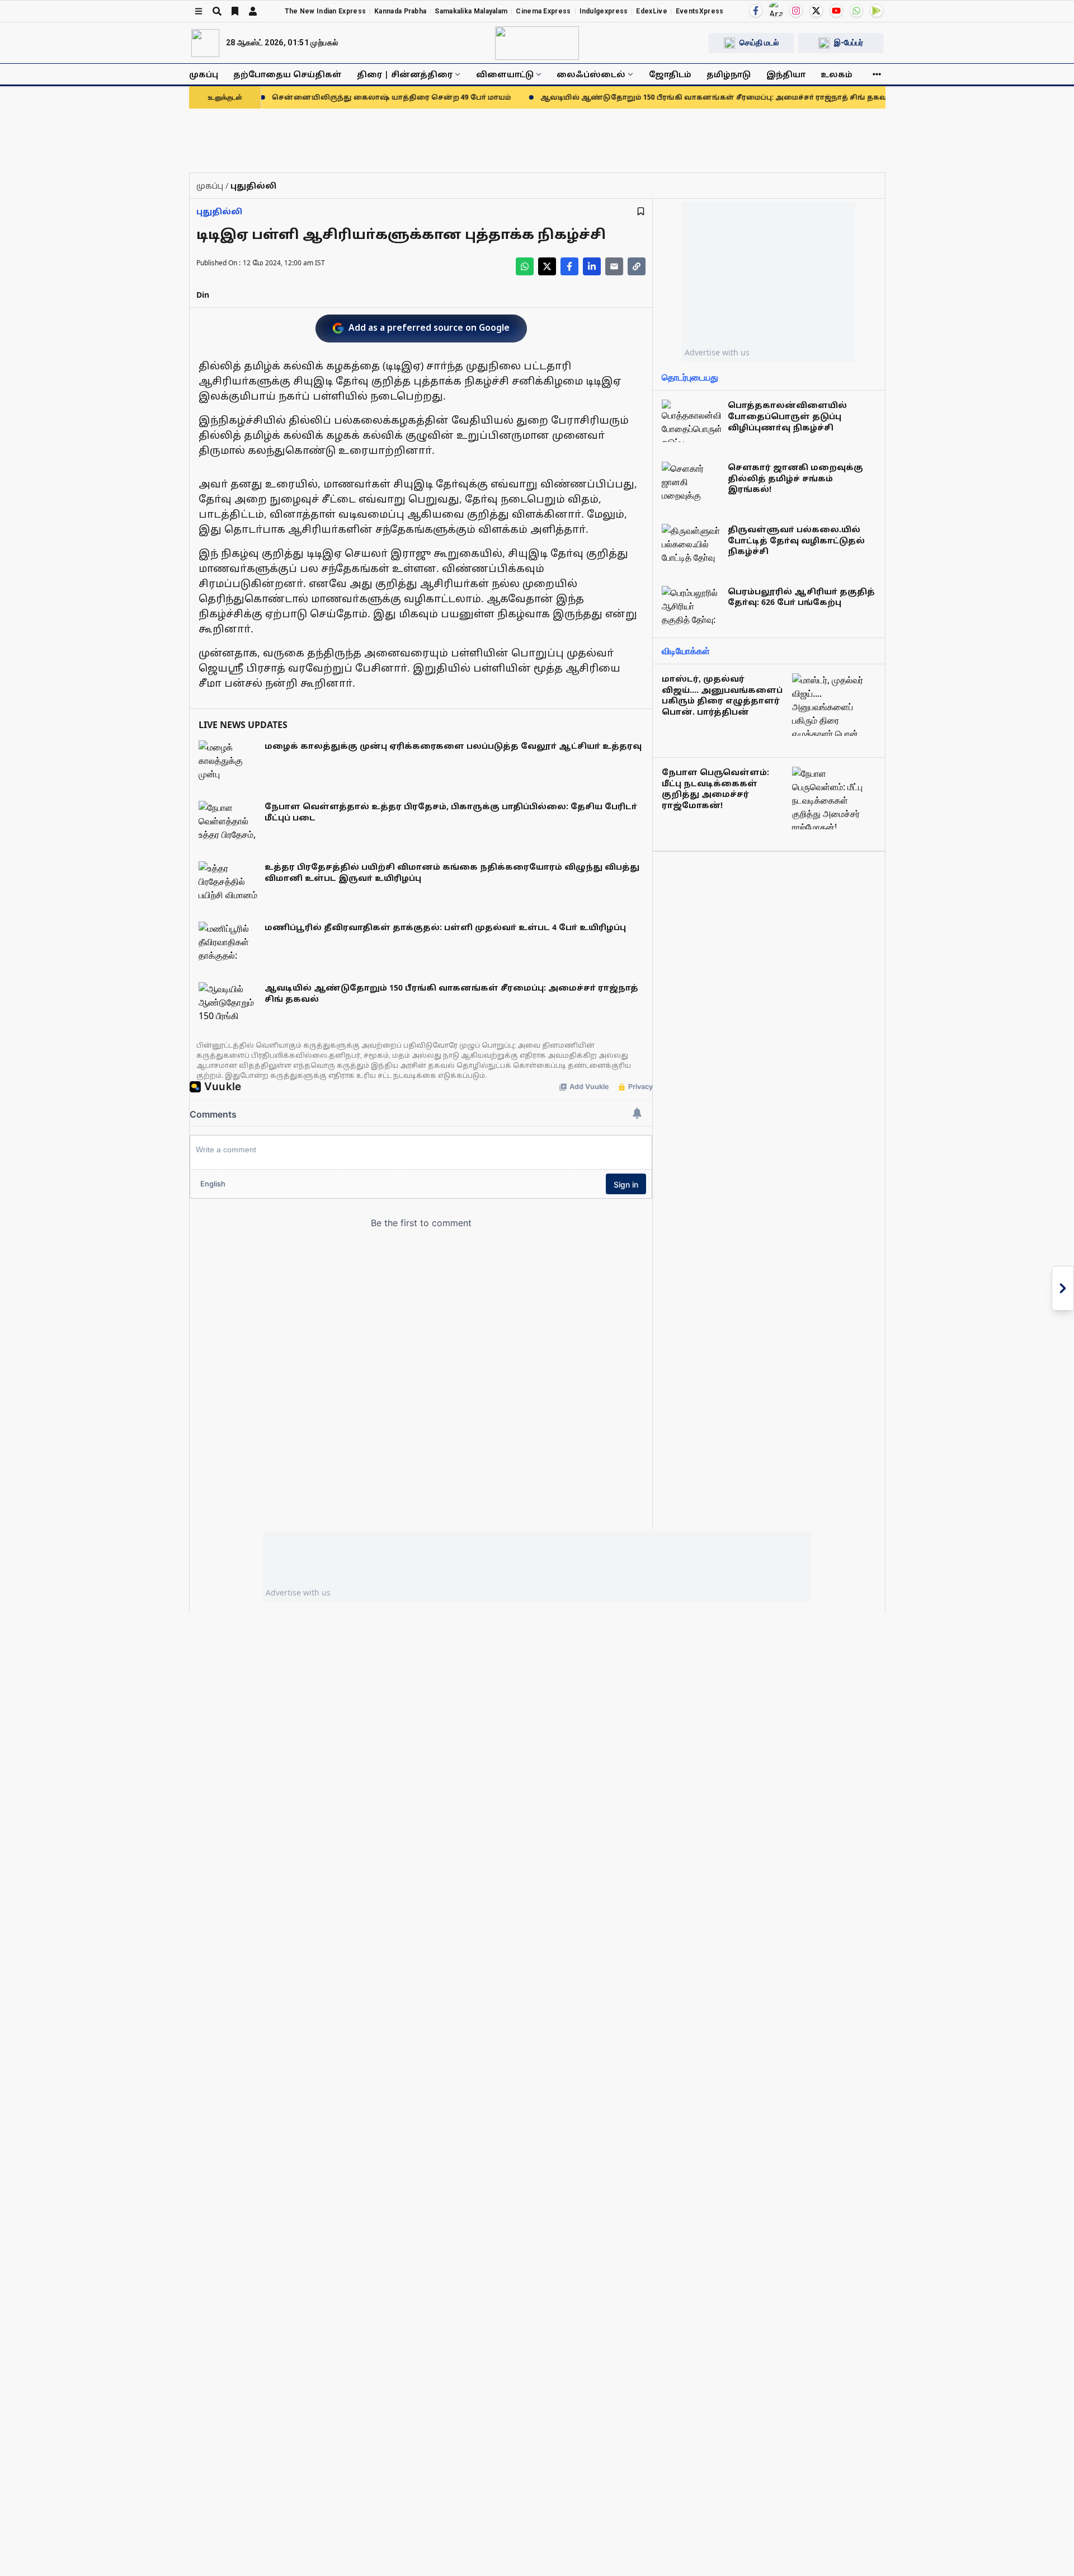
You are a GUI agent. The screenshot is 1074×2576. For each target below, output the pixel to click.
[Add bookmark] (641, 211)
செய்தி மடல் (759, 43)
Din (203, 295)
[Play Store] (877, 11)
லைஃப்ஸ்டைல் (591, 74)
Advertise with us (717, 352)
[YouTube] (836, 11)
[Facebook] (756, 11)
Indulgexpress (604, 11)
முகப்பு (204, 74)
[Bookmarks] (235, 11)
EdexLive (651, 11)
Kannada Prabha (400, 11)
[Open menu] (199, 11)
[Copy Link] (637, 266)
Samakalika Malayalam (471, 11)
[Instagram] (796, 11)
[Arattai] (776, 10)
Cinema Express (543, 11)
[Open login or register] (253, 11)
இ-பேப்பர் (849, 43)
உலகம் (837, 74)
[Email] (614, 266)
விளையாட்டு (505, 74)
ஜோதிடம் (670, 74)
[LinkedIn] (592, 266)
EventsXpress (700, 11)
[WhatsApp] (856, 11)
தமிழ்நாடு (729, 74)
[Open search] (217, 11)
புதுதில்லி (219, 211)
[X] (816, 11)
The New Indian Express (326, 11)
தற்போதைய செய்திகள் (288, 74)
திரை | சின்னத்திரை (405, 74)
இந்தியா (786, 74)
